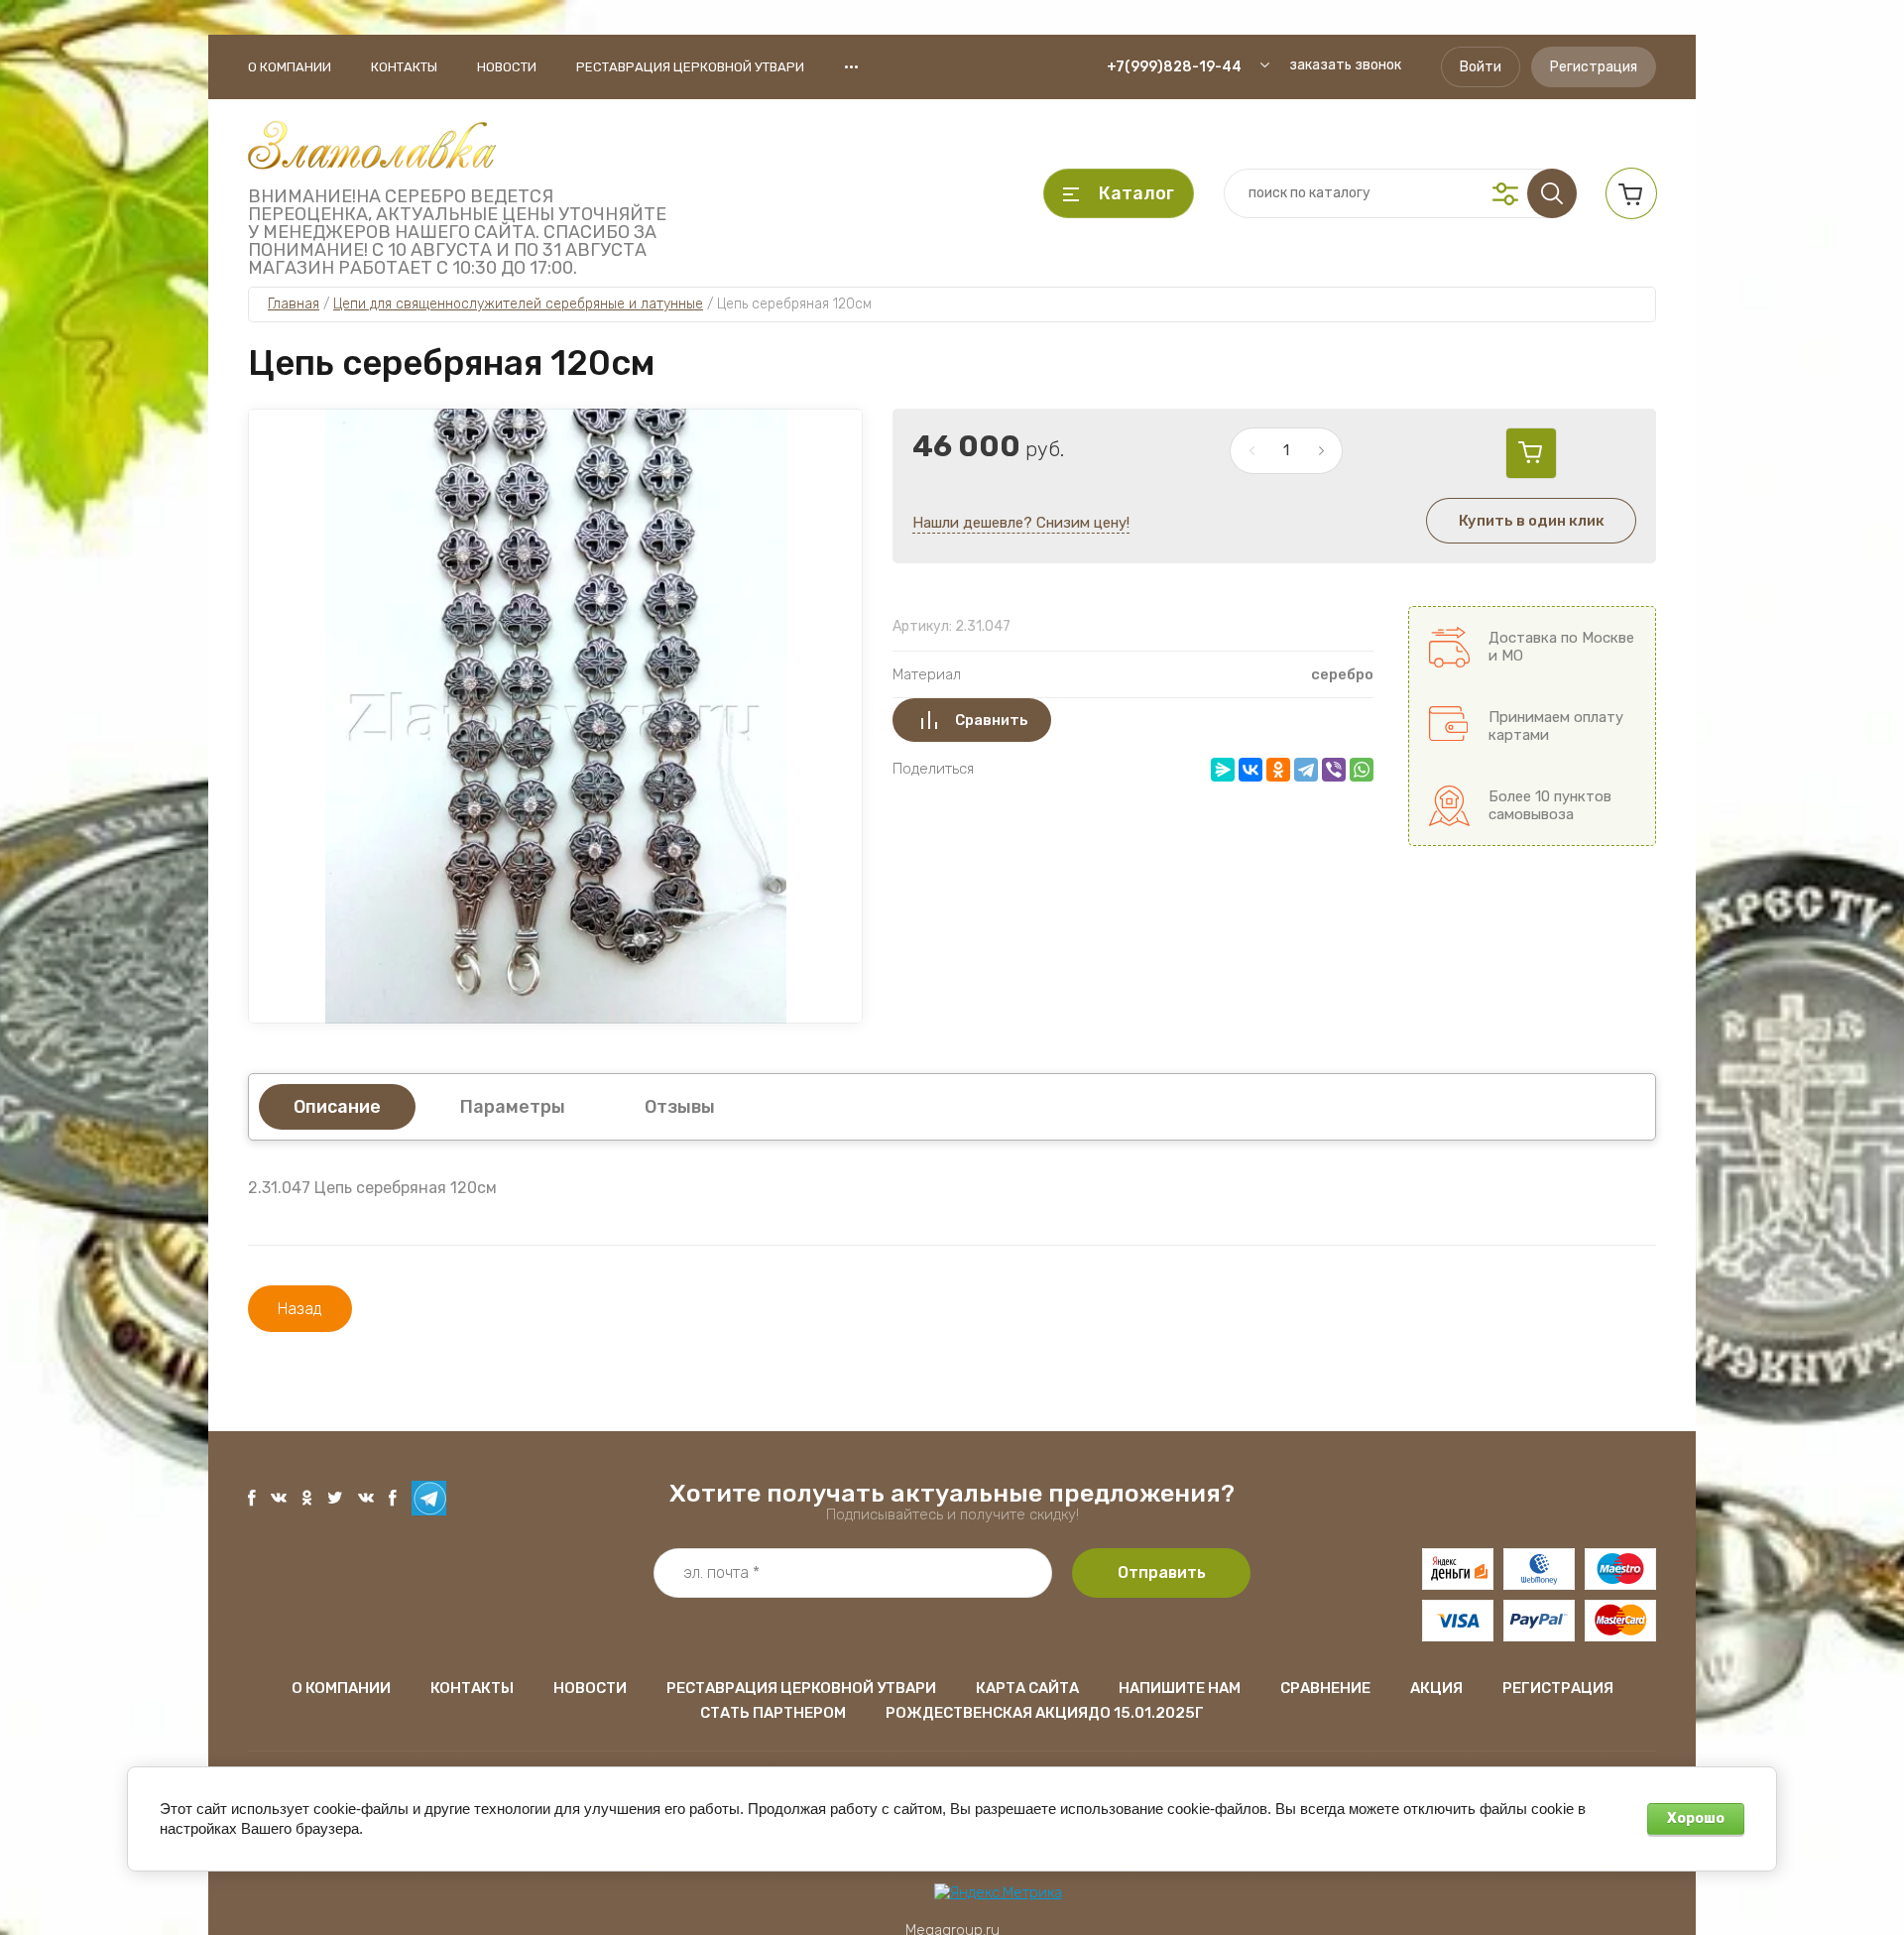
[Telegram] (1306, 770)
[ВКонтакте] (1250, 770)
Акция (1436, 1688)
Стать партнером (773, 1713)
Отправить (1162, 1572)
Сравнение (1325, 1688)
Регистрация (1594, 67)
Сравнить (992, 720)
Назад (300, 1309)
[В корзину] (1531, 453)
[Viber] (1334, 770)
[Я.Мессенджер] (1223, 770)
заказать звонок (1345, 65)
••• (851, 66)
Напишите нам (1180, 1688)
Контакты (404, 67)
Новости (507, 67)
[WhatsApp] (1362, 770)
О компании (290, 67)
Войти (1481, 67)
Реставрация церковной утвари (690, 67)
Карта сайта (1027, 1688)
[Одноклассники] (1278, 770)
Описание (337, 1107)
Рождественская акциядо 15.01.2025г (1045, 1713)
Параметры (513, 1107)
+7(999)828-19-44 (1174, 67)
